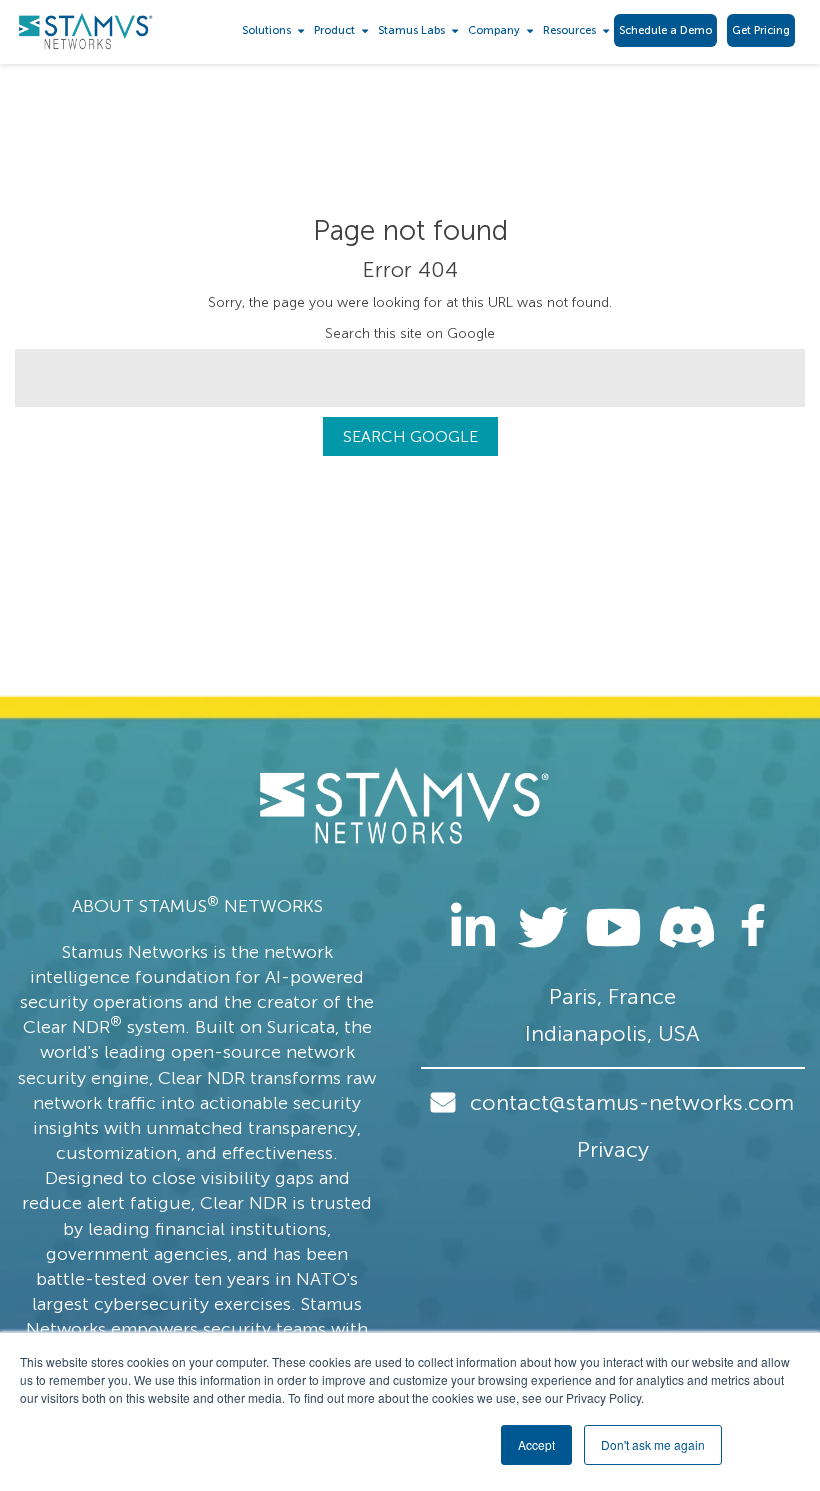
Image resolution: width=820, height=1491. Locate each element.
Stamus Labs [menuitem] (411, 30)
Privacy (613, 1149)
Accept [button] (536, 1444)
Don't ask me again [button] (653, 1444)
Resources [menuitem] (569, 30)
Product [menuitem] (334, 30)
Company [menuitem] (494, 30)
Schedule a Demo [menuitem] (665, 30)
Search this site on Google (410, 333)
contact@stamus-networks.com (632, 1102)
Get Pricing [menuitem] (761, 30)
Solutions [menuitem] (266, 30)
